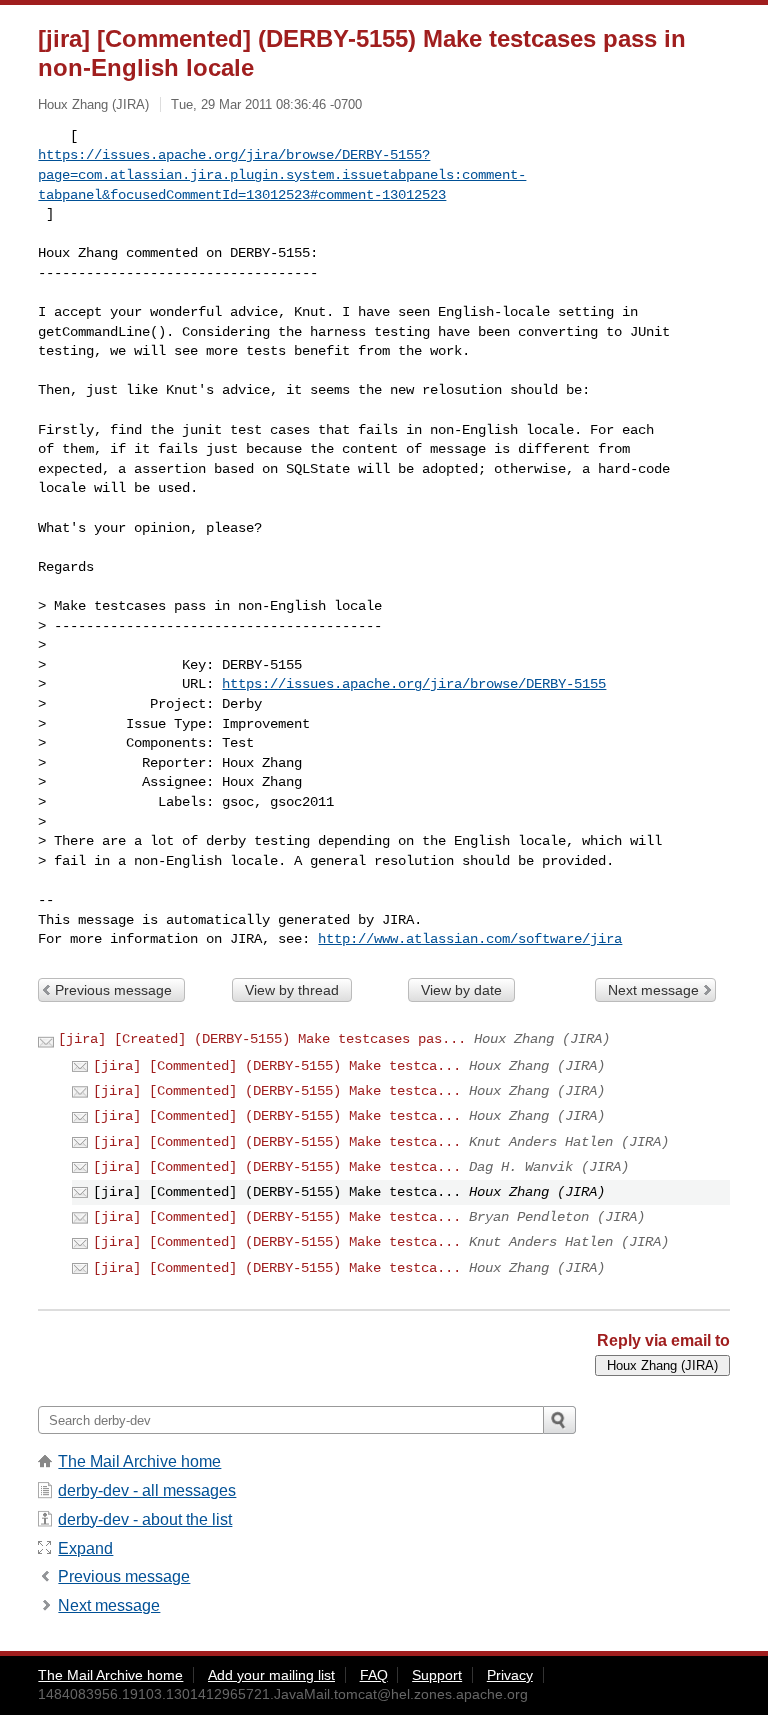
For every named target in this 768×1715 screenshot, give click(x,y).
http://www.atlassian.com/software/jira (470, 939)
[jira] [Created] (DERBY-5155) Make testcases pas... (262, 1039)
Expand (85, 1548)
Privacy (510, 1675)
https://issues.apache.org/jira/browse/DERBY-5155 (414, 684)
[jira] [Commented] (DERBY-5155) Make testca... (277, 1066)
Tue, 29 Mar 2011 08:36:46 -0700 (266, 104)
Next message (653, 990)
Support (437, 1675)
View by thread (292, 990)
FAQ (374, 1675)
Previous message (113, 990)
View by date (461, 990)
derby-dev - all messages (147, 1490)
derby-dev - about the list (145, 1519)
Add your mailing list (271, 1675)
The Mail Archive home (139, 1461)
